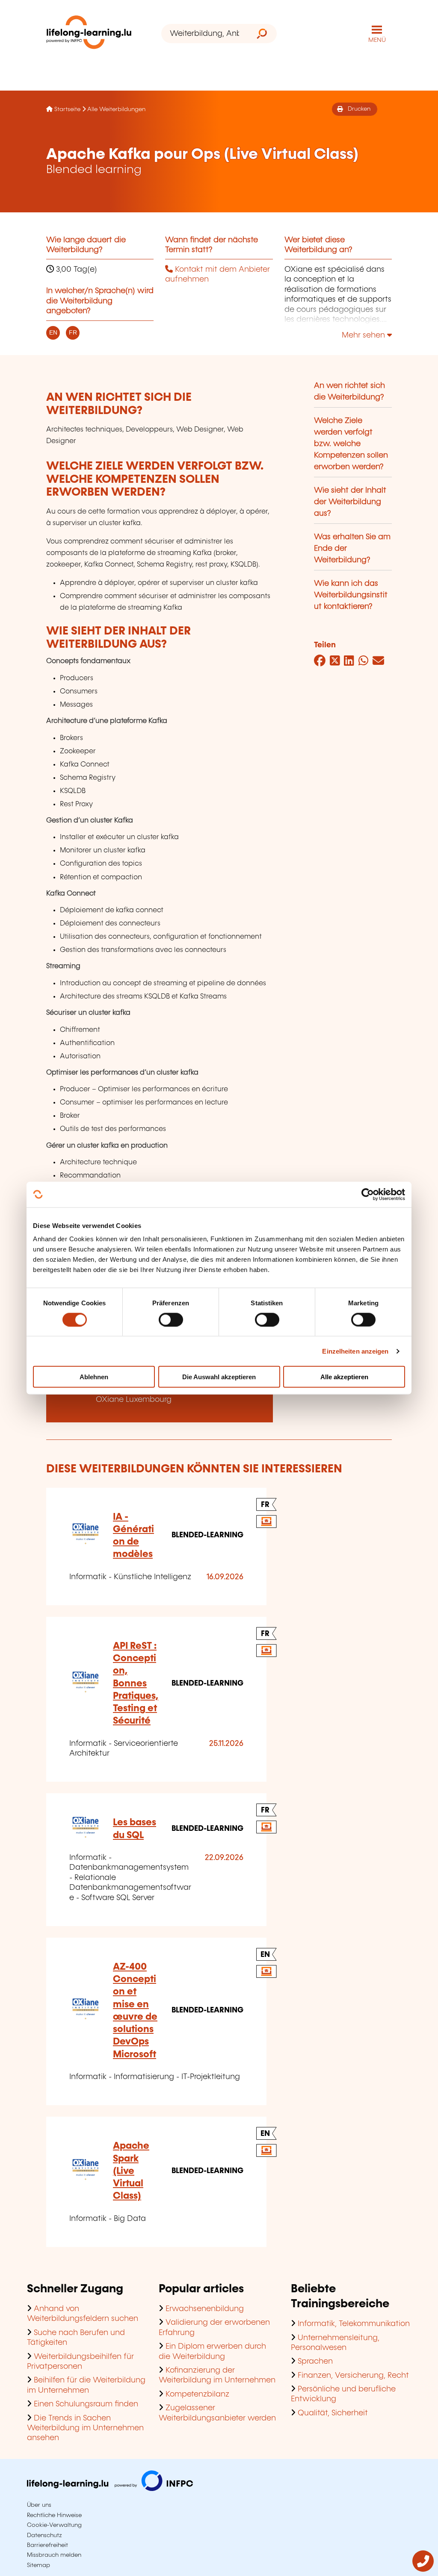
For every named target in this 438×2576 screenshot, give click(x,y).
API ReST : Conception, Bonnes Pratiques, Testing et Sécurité (136, 1684)
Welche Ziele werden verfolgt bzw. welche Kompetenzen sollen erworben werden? (351, 444)
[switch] (171, 1319)
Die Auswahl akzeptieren (219, 1377)
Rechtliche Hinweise (54, 2515)
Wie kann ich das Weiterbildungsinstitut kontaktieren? (351, 595)
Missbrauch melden (54, 2555)
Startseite (67, 109)
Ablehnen (94, 1377)
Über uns (39, 2505)
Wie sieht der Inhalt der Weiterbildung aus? (350, 502)
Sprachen (315, 2362)
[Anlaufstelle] (423, 2570)
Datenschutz (44, 2535)
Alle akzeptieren (344, 1377)
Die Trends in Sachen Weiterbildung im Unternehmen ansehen (85, 2428)
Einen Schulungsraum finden (86, 2404)
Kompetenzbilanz (197, 2394)
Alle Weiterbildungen (116, 109)
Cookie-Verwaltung (54, 2525)
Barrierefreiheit (47, 2545)
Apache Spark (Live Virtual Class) (131, 2171)
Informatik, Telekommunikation (354, 2324)
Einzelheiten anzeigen (355, 1351)
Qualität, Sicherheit (333, 2413)
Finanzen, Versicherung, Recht (353, 2376)
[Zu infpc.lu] (110, 2489)
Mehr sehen (364, 335)
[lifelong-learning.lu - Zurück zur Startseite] (89, 34)
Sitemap (38, 2565)
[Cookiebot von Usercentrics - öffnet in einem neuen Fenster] (368, 1194)
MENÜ (377, 40)
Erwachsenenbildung (205, 2309)
